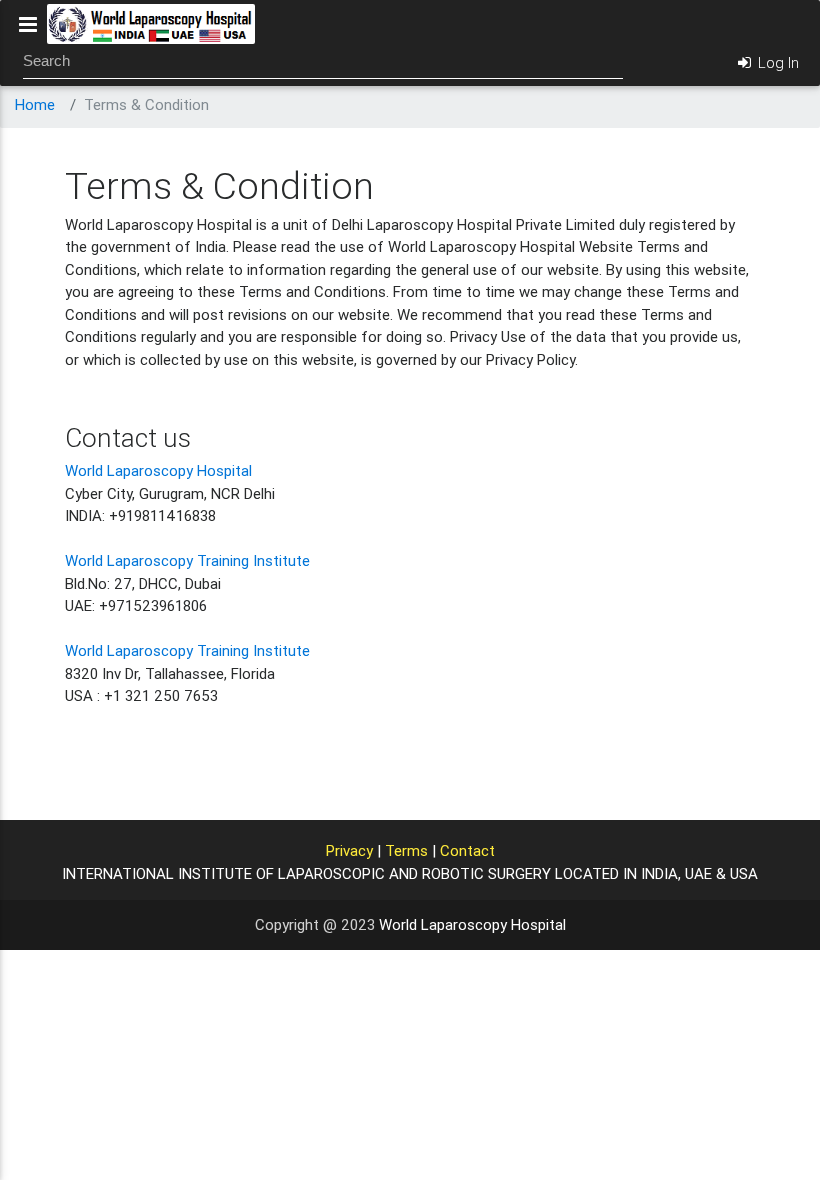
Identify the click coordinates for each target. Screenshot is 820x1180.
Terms (406, 850)
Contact (467, 850)
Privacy (349, 850)
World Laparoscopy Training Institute (187, 560)
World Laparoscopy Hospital (158, 470)
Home (35, 104)
